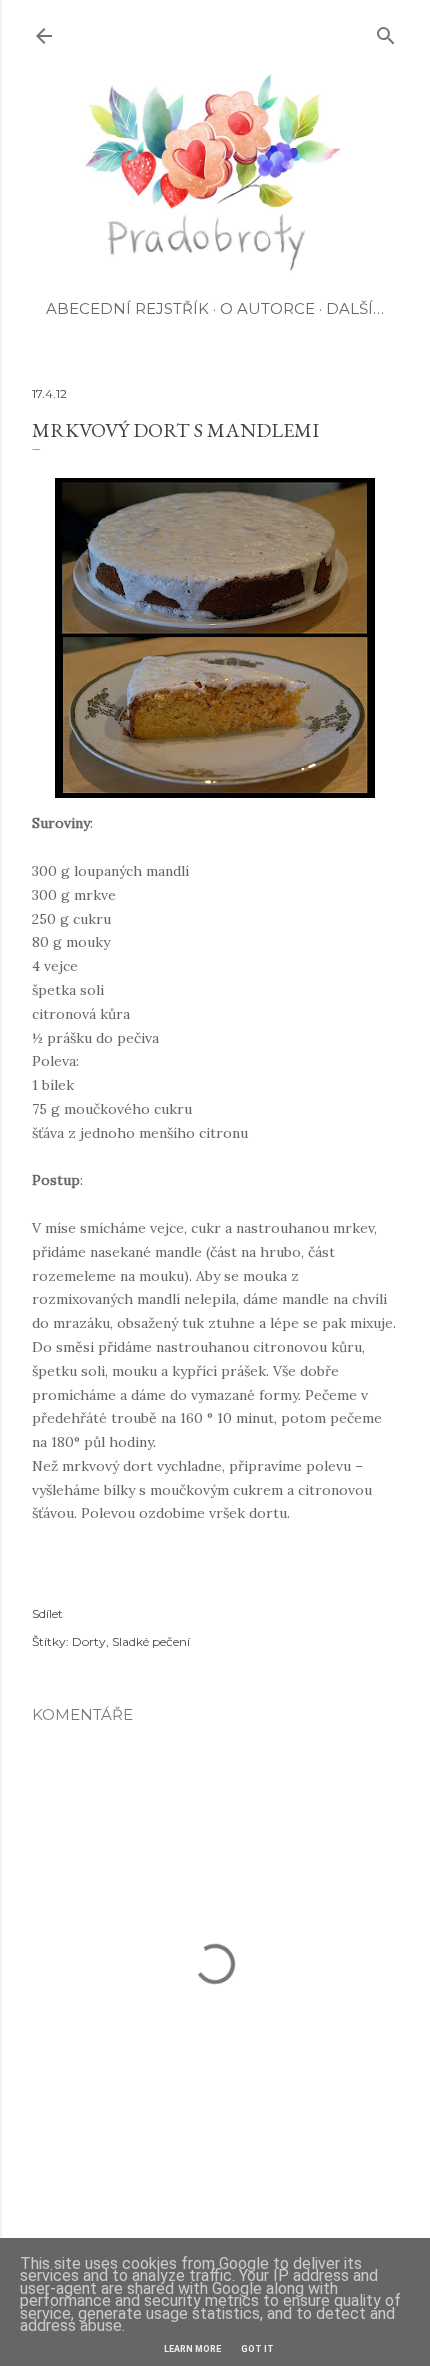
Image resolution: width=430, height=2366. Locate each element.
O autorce (267, 308)
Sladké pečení (151, 1641)
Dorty (89, 1641)
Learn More (192, 2349)
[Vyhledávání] (386, 31)
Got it (257, 2349)
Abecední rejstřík (127, 308)
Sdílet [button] (47, 1613)
